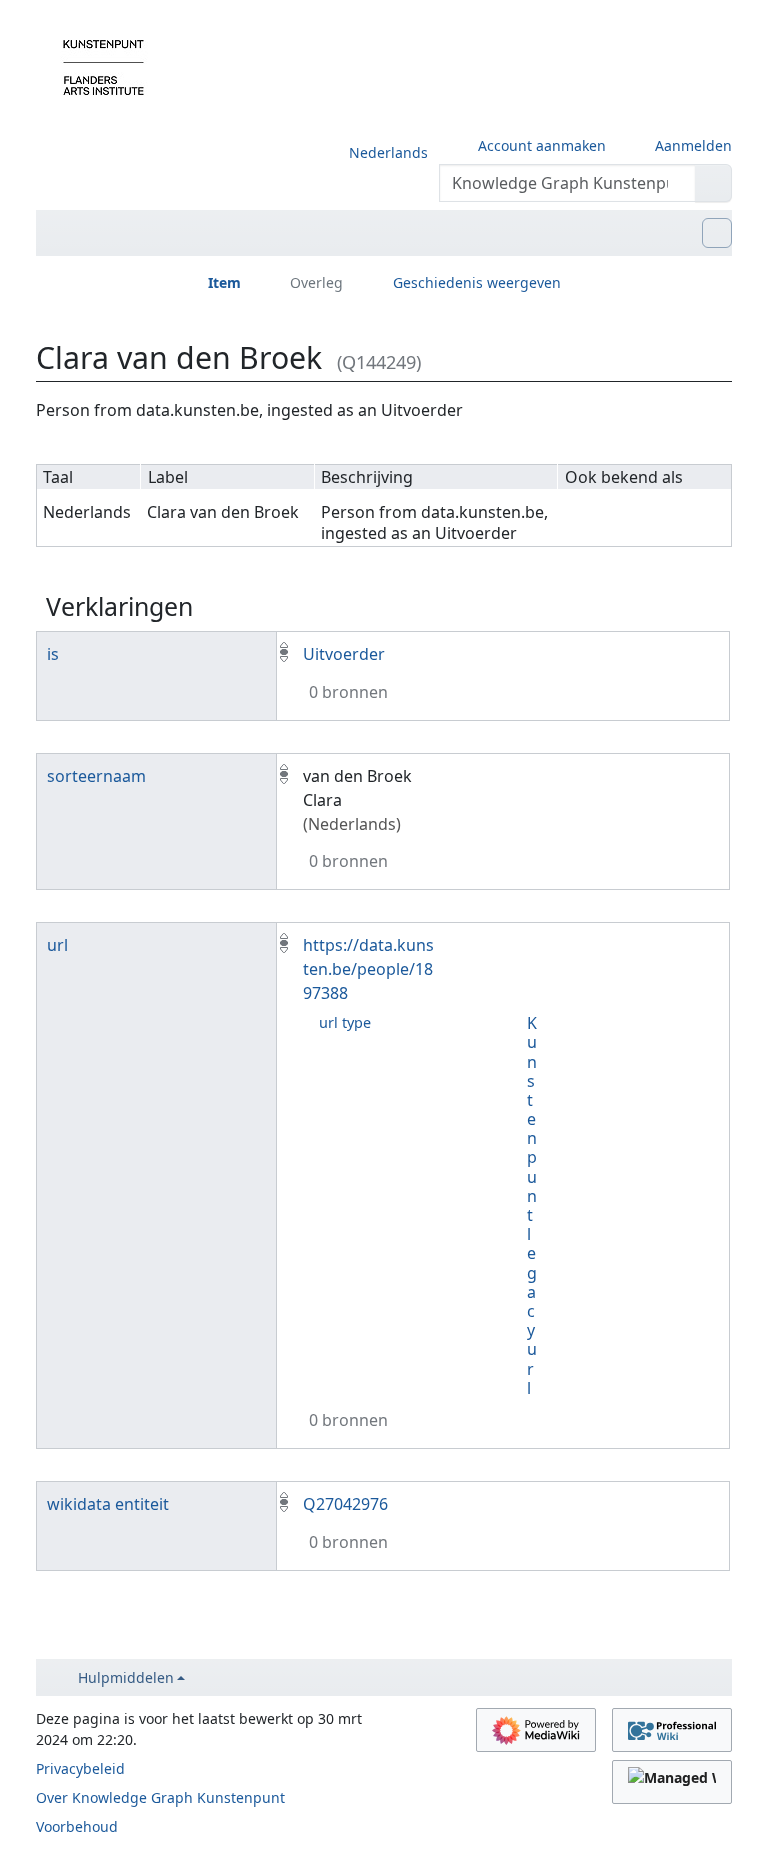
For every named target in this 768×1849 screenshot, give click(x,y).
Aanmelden (693, 145)
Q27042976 (345, 1504)
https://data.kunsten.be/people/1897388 (368, 969)
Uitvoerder (344, 654)
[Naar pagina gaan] (713, 183)
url (57, 945)
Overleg (316, 282)
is (53, 654)
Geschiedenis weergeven (477, 282)
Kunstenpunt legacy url (532, 1205)
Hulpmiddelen (126, 1677)
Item (224, 282)
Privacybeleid (80, 1768)
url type (345, 1022)
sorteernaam (96, 776)
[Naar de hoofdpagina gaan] (103, 66)
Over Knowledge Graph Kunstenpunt (160, 1797)
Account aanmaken (542, 145)
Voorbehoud (77, 1826)
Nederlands (388, 152)
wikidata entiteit (108, 1504)
